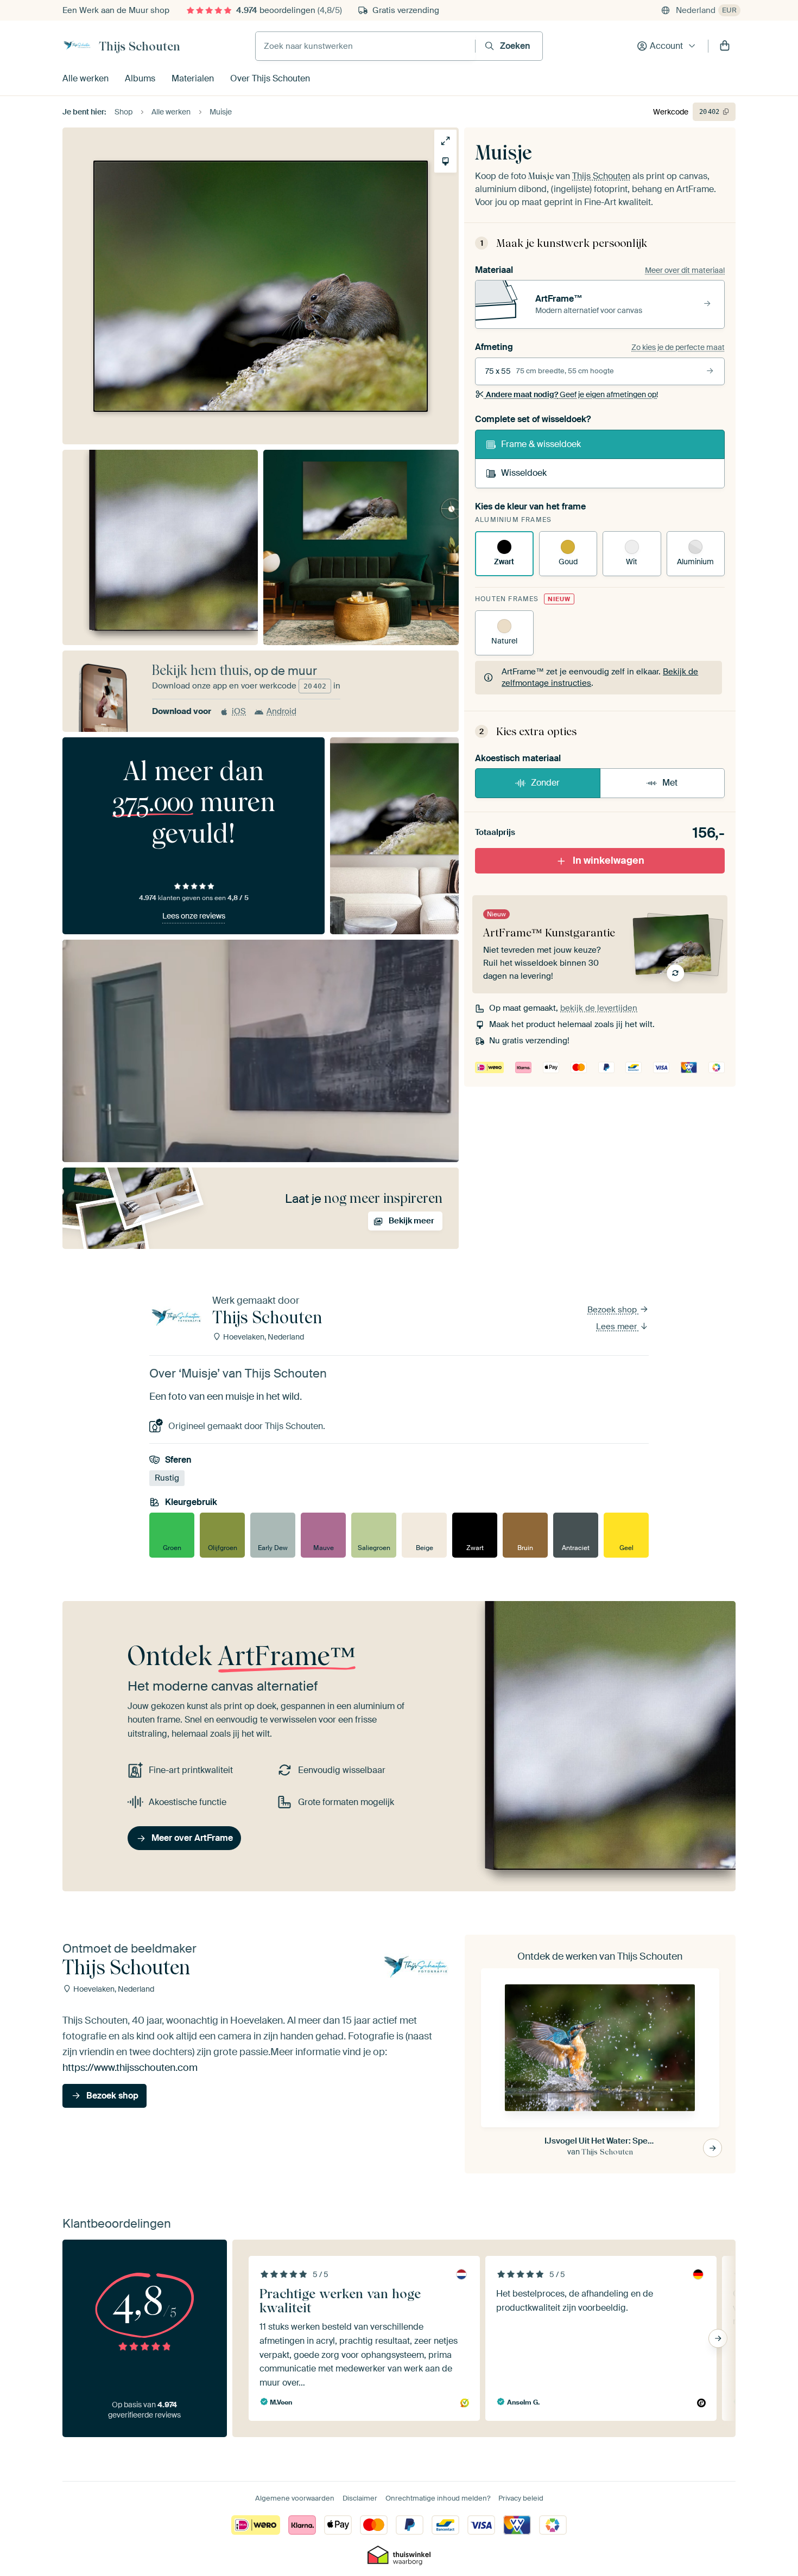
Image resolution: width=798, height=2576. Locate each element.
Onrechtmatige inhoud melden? (438, 2498)
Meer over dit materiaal (685, 270)
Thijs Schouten (140, 46)
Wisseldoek (524, 473)
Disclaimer (360, 2498)
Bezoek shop (613, 1310)
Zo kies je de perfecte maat (678, 347)
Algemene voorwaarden (295, 2498)
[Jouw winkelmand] (725, 46)
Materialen (193, 78)
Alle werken (85, 78)
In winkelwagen (609, 860)
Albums (140, 78)
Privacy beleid (521, 2498)
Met (670, 783)
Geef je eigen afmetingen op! (572, 394)
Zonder (545, 783)
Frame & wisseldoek (541, 444)
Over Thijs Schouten (270, 78)
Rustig (167, 1478)
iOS (239, 711)
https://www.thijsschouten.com (130, 2068)
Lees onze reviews (194, 916)
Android (281, 711)
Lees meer (617, 1327)
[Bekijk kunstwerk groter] (445, 141)
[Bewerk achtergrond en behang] (445, 161)
